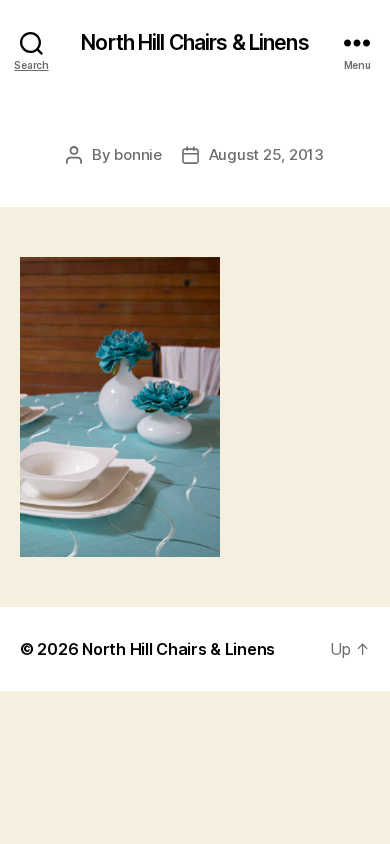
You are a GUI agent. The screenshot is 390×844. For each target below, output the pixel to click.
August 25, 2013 (266, 154)
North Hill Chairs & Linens (194, 42)
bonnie (137, 154)
